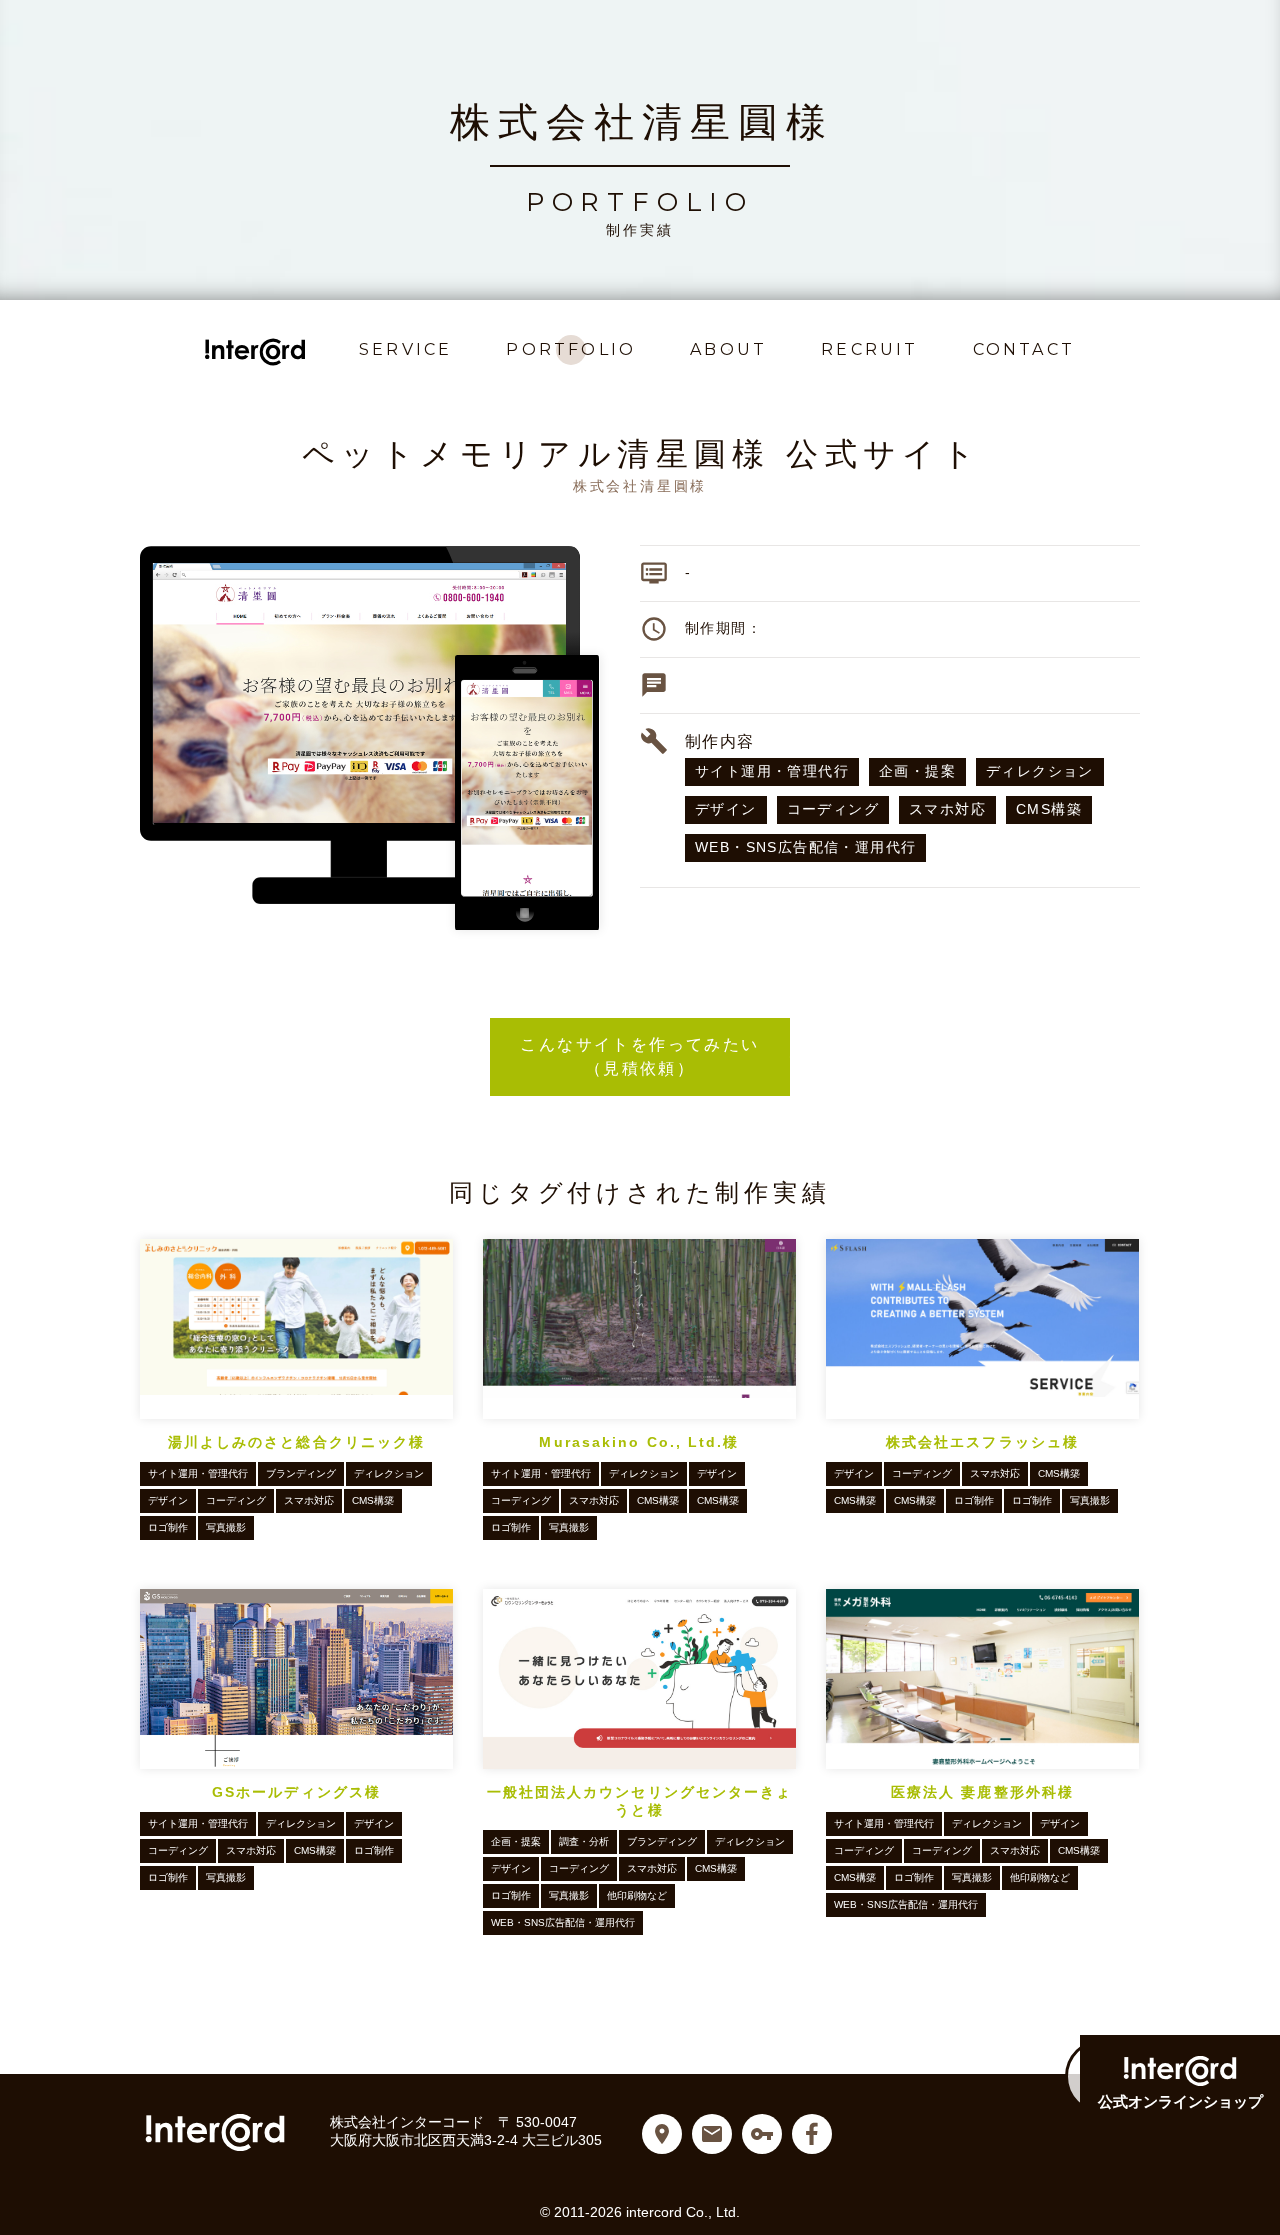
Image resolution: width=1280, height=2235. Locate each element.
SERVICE (405, 349)
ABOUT (728, 349)
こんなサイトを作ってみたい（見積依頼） (654, 1056)
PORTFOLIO (571, 349)
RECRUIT (869, 349)
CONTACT (1024, 349)
